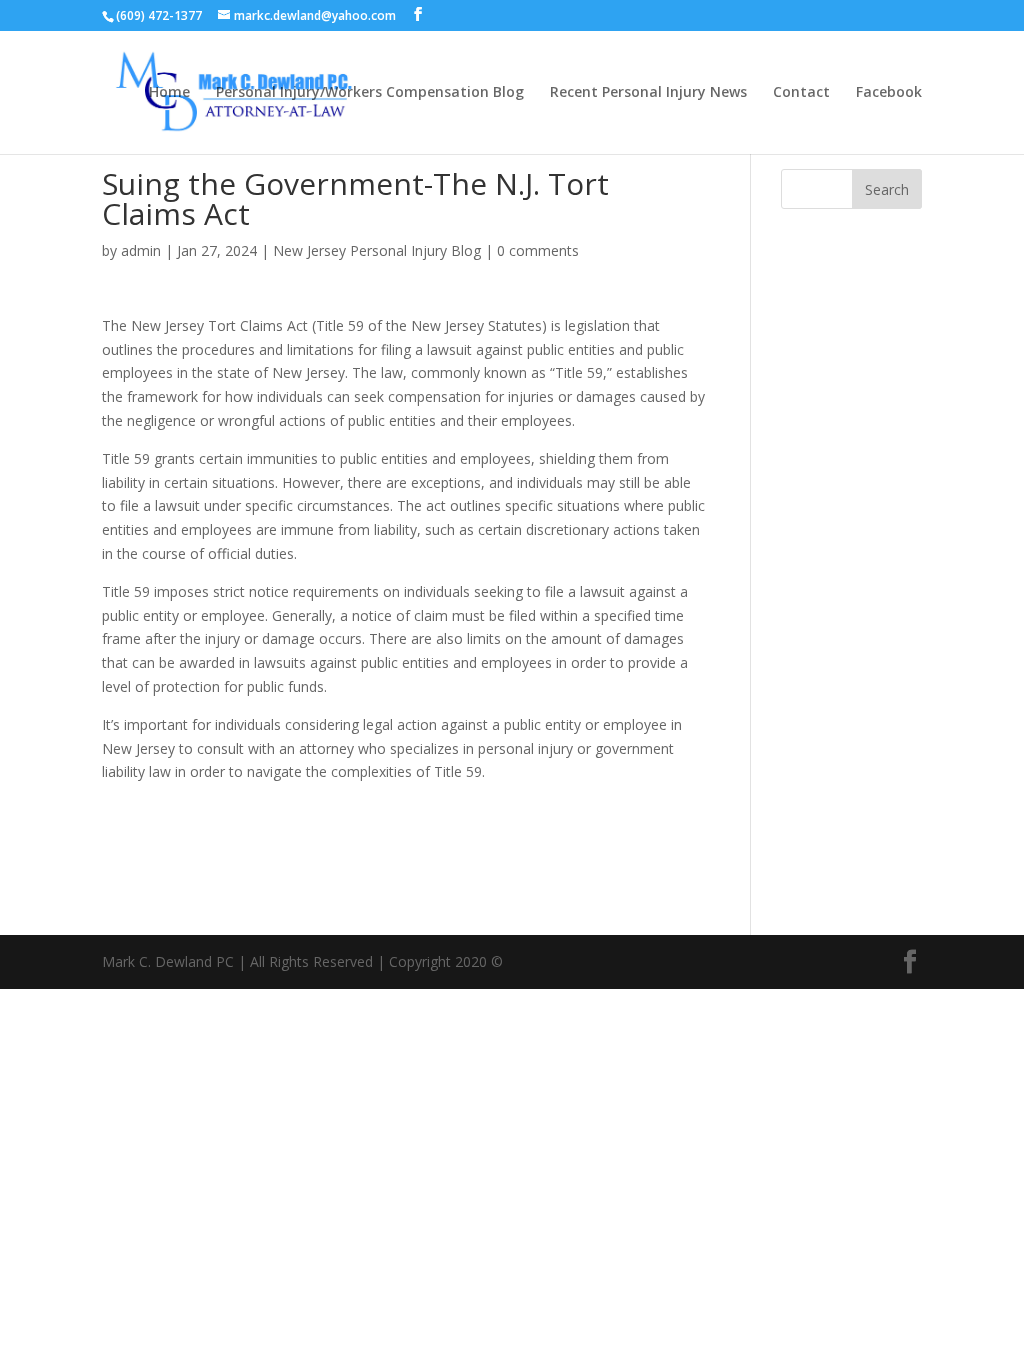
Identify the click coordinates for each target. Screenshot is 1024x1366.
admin (141, 250)
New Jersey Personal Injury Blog (377, 250)
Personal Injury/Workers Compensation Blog (370, 93)
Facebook (889, 93)
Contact (801, 93)
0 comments (538, 250)
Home (169, 93)
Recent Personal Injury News (648, 93)
